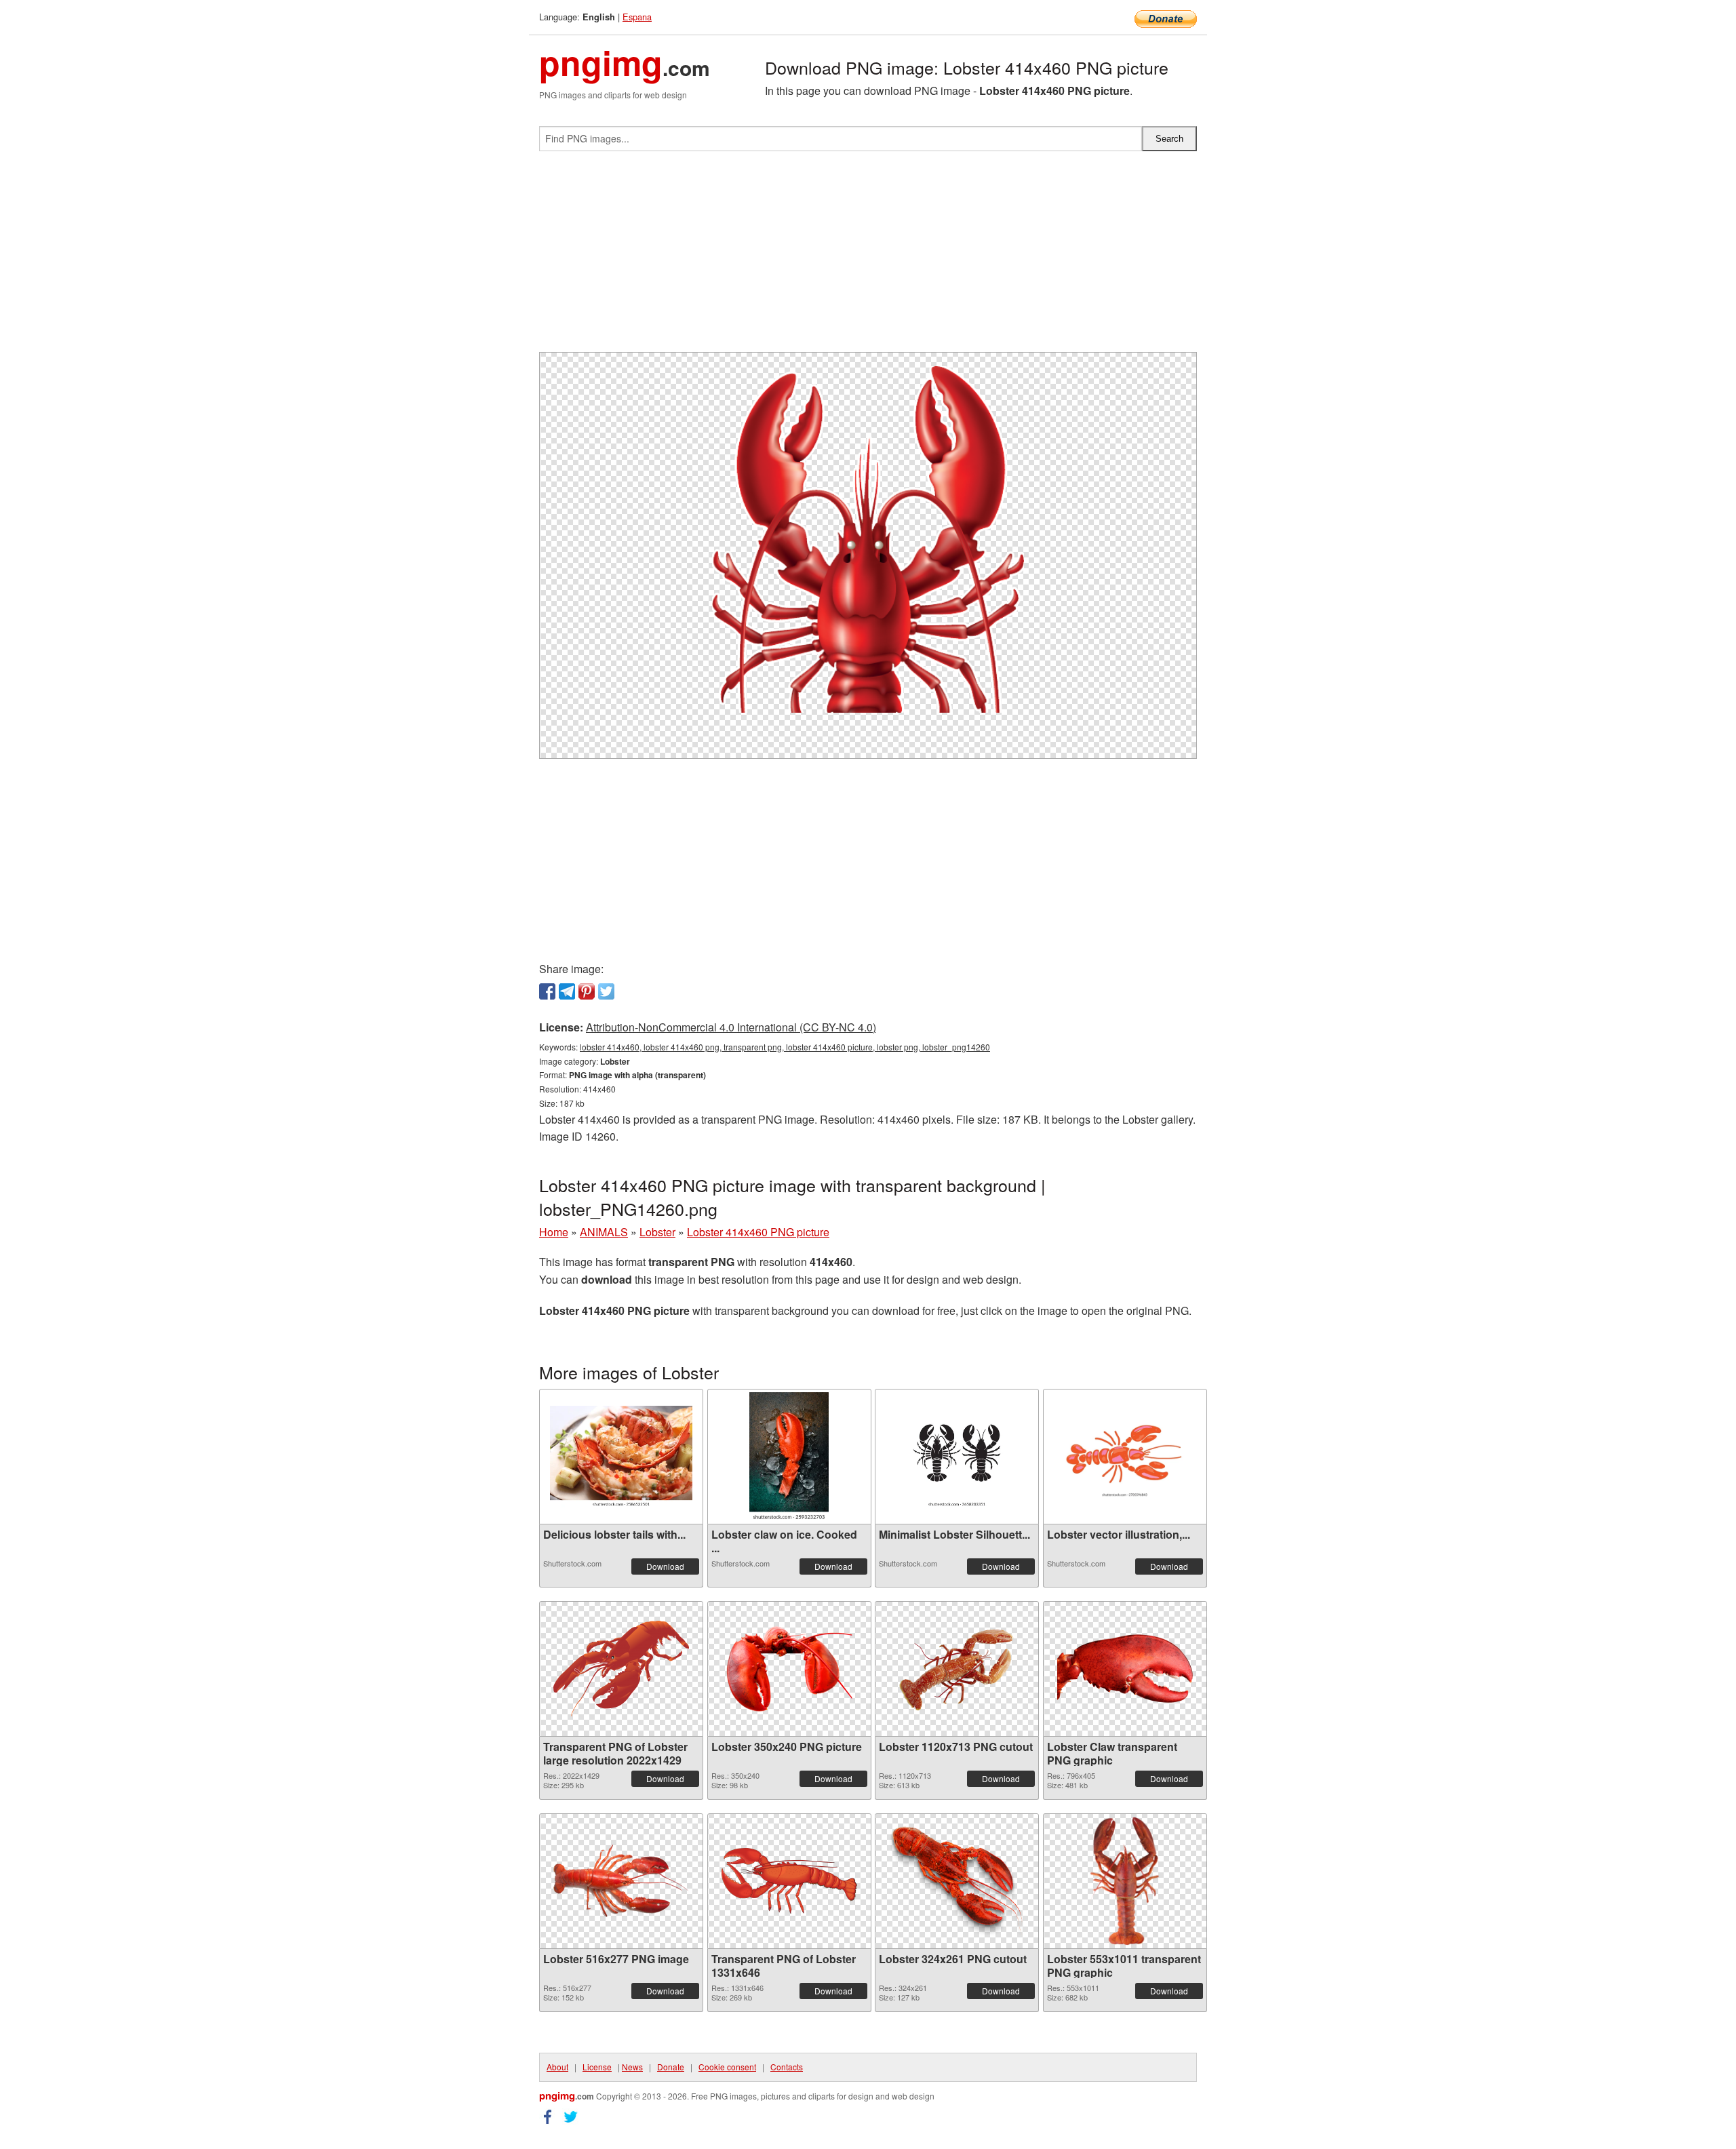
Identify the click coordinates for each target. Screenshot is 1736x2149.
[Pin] (587, 991)
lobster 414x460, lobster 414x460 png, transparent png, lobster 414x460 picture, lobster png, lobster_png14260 (785, 1047)
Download (665, 1566)
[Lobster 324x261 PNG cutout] (957, 1881)
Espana (637, 17)
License (597, 2067)
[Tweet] (606, 991)
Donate (671, 2067)
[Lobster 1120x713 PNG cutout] (957, 1669)
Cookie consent (727, 2067)
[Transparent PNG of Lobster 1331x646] (789, 1881)
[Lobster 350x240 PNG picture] (789, 1669)
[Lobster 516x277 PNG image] (621, 1881)
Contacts (787, 2067)
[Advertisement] (868, 257)
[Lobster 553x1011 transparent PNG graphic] (1125, 1881)
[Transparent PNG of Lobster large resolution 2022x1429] (621, 1669)
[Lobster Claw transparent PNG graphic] (1125, 1669)
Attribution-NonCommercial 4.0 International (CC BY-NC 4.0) (731, 1027)
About (557, 2067)
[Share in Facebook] (547, 991)
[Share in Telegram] (567, 991)
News (632, 2067)
